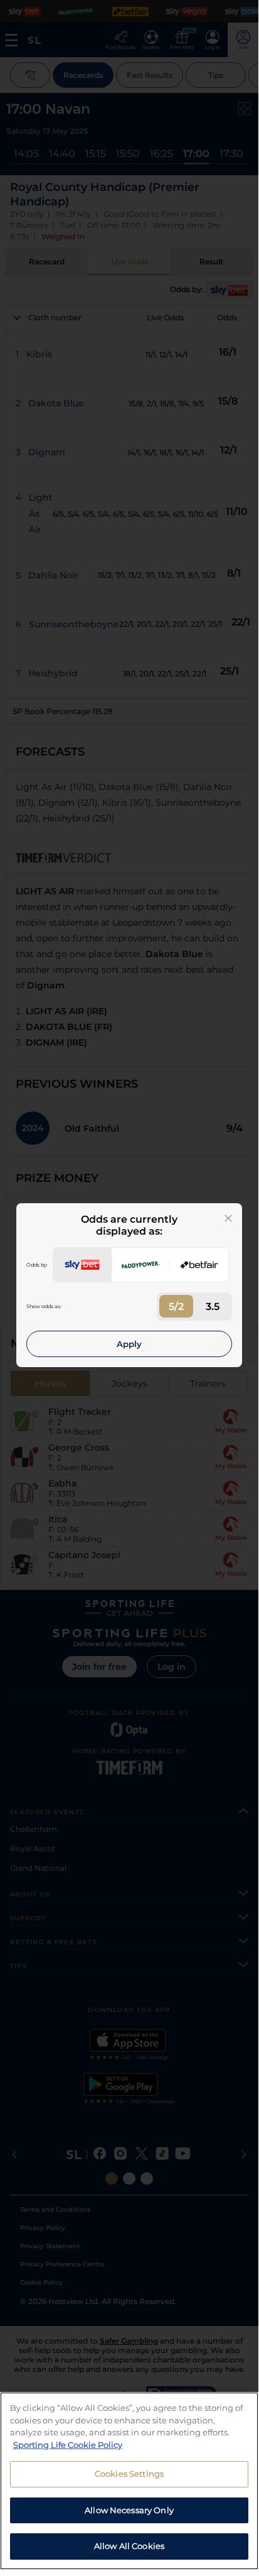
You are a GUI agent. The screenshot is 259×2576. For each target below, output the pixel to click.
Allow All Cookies (129, 2546)
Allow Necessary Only (129, 2510)
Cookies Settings (129, 2474)
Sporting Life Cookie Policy (68, 2445)
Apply (129, 1344)
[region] (129, 2481)
